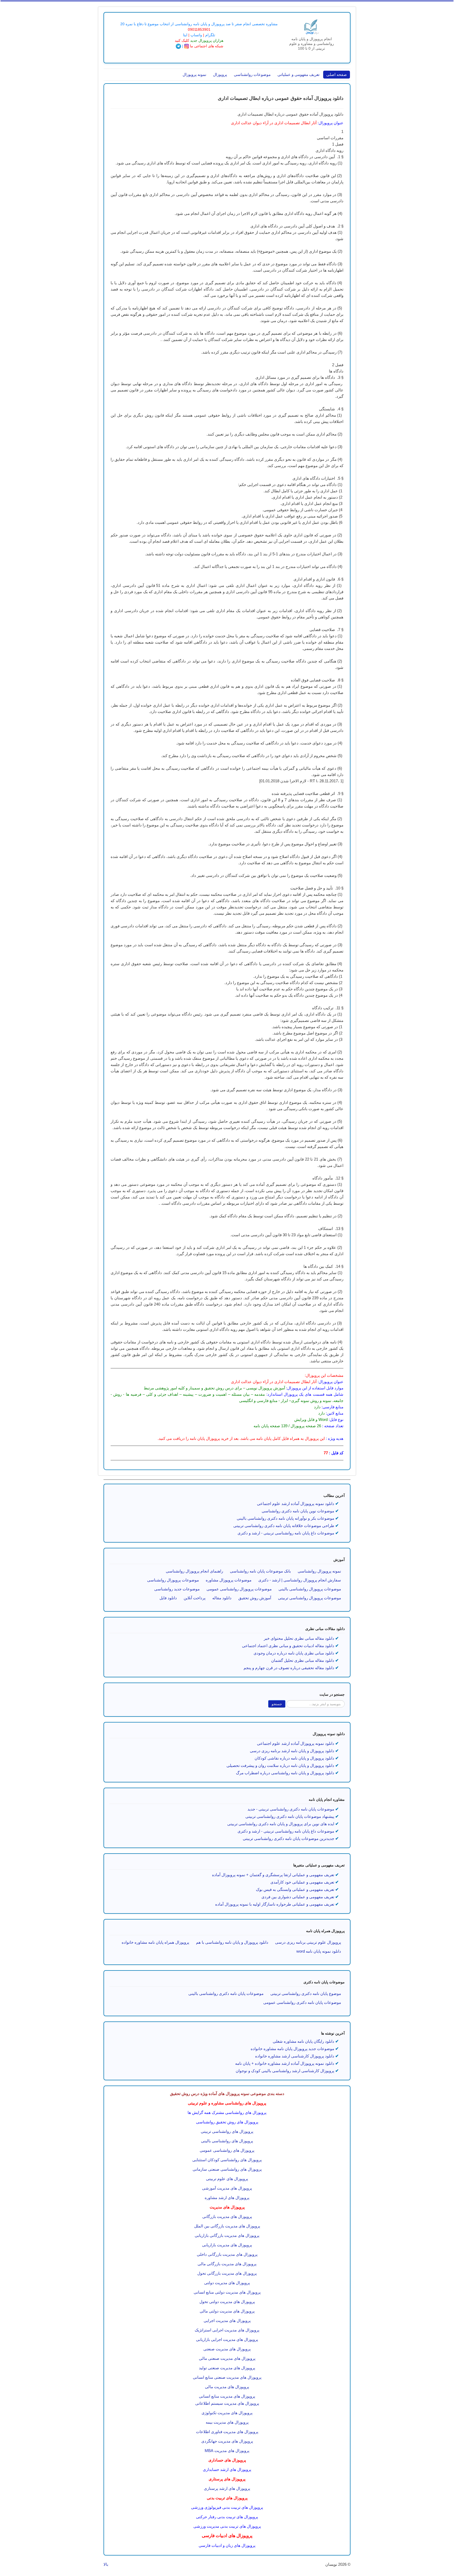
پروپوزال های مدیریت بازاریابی (227, 2245)
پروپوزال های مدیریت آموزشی (227, 2188)
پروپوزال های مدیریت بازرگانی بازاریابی (227, 2235)
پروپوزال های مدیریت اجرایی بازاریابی (227, 2339)
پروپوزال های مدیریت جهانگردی (227, 2441)
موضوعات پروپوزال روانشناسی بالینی (310, 1589)
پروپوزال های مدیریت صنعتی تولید (227, 2368)
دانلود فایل (168, 1598)
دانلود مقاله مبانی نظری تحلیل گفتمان (303, 1660)
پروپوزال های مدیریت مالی (227, 2387)
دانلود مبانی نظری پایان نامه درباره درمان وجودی (294, 1653)
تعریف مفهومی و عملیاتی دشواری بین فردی (298, 1897)
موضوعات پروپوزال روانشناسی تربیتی (309, 1598)
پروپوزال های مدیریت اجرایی (227, 2321)
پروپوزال (220, 74)
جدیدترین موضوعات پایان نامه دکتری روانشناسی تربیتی (288, 1838)
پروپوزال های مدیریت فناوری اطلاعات (227, 2432)
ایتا (185, 35)
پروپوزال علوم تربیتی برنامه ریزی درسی (308, 1942)
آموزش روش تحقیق (255, 1598)
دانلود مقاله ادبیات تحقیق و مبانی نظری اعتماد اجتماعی (288, 1646)
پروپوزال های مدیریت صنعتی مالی (227, 2358)
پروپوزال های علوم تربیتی (227, 2179)
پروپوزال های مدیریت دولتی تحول (227, 2302)
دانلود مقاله (222, 1598)
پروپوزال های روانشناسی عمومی (227, 2150)
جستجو (277, 1704)
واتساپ (196, 35)
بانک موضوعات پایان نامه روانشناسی (260, 1571)
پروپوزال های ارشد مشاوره (227, 2198)
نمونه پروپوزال (194, 74)
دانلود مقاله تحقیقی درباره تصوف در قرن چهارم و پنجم (289, 1668)
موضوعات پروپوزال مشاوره (229, 1580)
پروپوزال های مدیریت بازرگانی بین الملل (227, 2226)
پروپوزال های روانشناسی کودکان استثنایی (227, 2160)
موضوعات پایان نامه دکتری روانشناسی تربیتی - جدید (291, 1809)
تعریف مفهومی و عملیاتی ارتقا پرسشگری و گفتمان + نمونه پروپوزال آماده (273, 1875)
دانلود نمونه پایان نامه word (319, 1951)
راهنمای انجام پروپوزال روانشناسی (194, 1571)
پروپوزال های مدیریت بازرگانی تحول (227, 2273)
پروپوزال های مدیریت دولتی (227, 2283)
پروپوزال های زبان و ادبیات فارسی (227, 2546)
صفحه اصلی (337, 74)
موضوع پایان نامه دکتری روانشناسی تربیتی (306, 1993)
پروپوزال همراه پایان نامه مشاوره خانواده (155, 1942)
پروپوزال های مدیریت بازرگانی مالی (227, 2264)
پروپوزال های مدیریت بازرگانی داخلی (227, 2254)
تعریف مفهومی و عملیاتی (298, 74)
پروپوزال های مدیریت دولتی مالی (227, 2311)
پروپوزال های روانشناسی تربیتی (227, 2131)
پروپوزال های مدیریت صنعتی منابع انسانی (227, 2377)
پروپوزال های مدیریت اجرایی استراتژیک (227, 2330)
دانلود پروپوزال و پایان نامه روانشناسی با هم (232, 1942)
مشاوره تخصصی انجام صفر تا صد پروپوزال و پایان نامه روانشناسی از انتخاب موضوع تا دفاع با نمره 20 (199, 24)
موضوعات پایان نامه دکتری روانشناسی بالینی (226, 1993)
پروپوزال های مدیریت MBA (227, 2451)
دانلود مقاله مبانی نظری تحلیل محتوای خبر (299, 1638)
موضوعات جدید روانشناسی (177, 1589)
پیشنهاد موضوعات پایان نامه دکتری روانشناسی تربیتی (290, 1816)
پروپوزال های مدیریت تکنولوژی (227, 2413)
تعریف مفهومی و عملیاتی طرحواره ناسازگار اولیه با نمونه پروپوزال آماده (275, 1904)
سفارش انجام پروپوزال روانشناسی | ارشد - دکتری (300, 1580)
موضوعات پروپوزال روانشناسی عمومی (239, 1589)
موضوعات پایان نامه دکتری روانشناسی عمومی (302, 2002)
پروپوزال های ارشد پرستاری (227, 2488)
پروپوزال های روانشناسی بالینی (227, 2141)
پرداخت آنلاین (195, 1598)
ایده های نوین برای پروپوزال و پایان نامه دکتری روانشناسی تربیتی (281, 1824)
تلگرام (210, 35)
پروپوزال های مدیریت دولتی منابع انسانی (227, 2292)
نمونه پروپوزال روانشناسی (319, 1571)
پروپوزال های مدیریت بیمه (227, 2422)
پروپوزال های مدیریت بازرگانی (227, 2217)
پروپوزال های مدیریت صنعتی (227, 2349)
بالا (106, 2564)
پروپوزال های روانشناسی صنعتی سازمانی (227, 2169)
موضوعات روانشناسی (252, 74)
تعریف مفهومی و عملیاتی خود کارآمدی (302, 1882)
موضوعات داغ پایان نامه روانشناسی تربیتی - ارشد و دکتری (286, 1831)
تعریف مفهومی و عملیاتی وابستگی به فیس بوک (295, 1889)
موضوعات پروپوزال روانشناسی (173, 1580)
